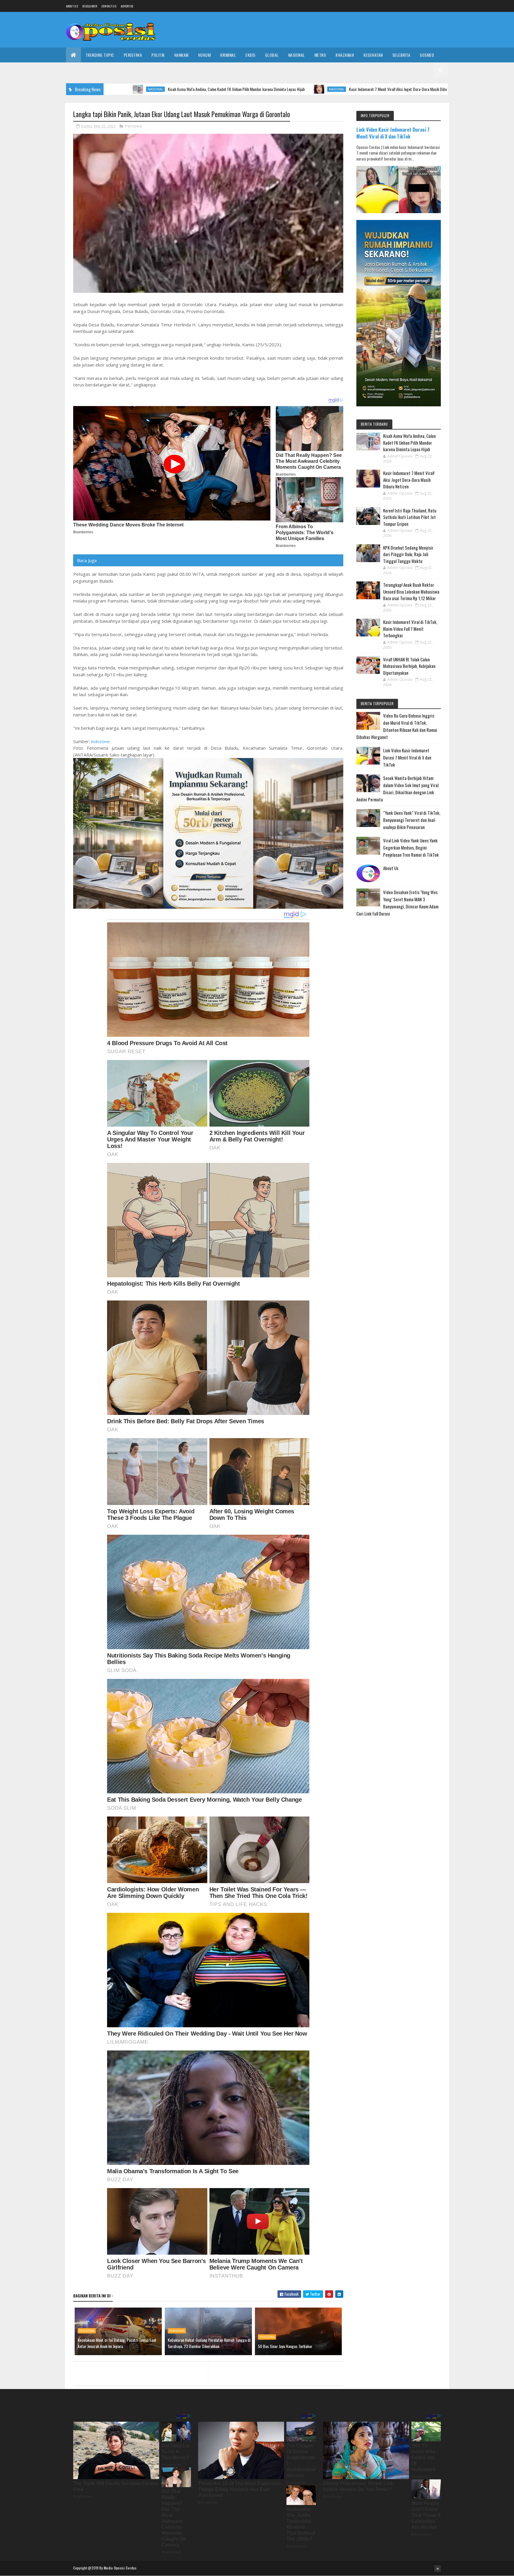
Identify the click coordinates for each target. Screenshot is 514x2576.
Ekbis (250, 55)
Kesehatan (373, 55)
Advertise (127, 6)
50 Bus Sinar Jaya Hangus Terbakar (285, 2346)
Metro (320, 55)
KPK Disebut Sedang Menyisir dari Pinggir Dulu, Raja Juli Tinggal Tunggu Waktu (408, 554)
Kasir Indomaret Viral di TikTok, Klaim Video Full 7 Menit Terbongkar (410, 629)
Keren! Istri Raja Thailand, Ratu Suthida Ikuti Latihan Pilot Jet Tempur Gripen (443, 89)
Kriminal (228, 55)
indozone (100, 741)
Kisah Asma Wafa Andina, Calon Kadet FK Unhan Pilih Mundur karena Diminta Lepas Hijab (117, 89)
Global (272, 55)
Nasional (297, 55)
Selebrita (401, 55)
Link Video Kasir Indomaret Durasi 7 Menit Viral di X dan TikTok (393, 133)
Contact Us (109, 6)
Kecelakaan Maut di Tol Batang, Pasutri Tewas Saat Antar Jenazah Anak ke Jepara (117, 2343)
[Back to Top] (438, 2569)
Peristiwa (133, 55)
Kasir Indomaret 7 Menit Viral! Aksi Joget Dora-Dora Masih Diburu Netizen (287, 89)
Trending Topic (100, 55)
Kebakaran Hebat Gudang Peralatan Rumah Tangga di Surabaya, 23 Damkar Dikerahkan (209, 2343)
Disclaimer (90, 6)
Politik (158, 55)
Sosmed (427, 55)
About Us (391, 868)
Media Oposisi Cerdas (120, 2568)
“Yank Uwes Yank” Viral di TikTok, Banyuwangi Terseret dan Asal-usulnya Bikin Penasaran (412, 820)
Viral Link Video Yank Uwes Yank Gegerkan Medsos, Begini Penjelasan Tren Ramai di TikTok (411, 847)
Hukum (204, 55)
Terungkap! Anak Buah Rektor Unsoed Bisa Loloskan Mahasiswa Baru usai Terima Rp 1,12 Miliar (411, 591)
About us (72, 6)
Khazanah (345, 55)
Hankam (181, 55)
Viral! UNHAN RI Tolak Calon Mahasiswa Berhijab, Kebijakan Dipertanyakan (409, 666)
